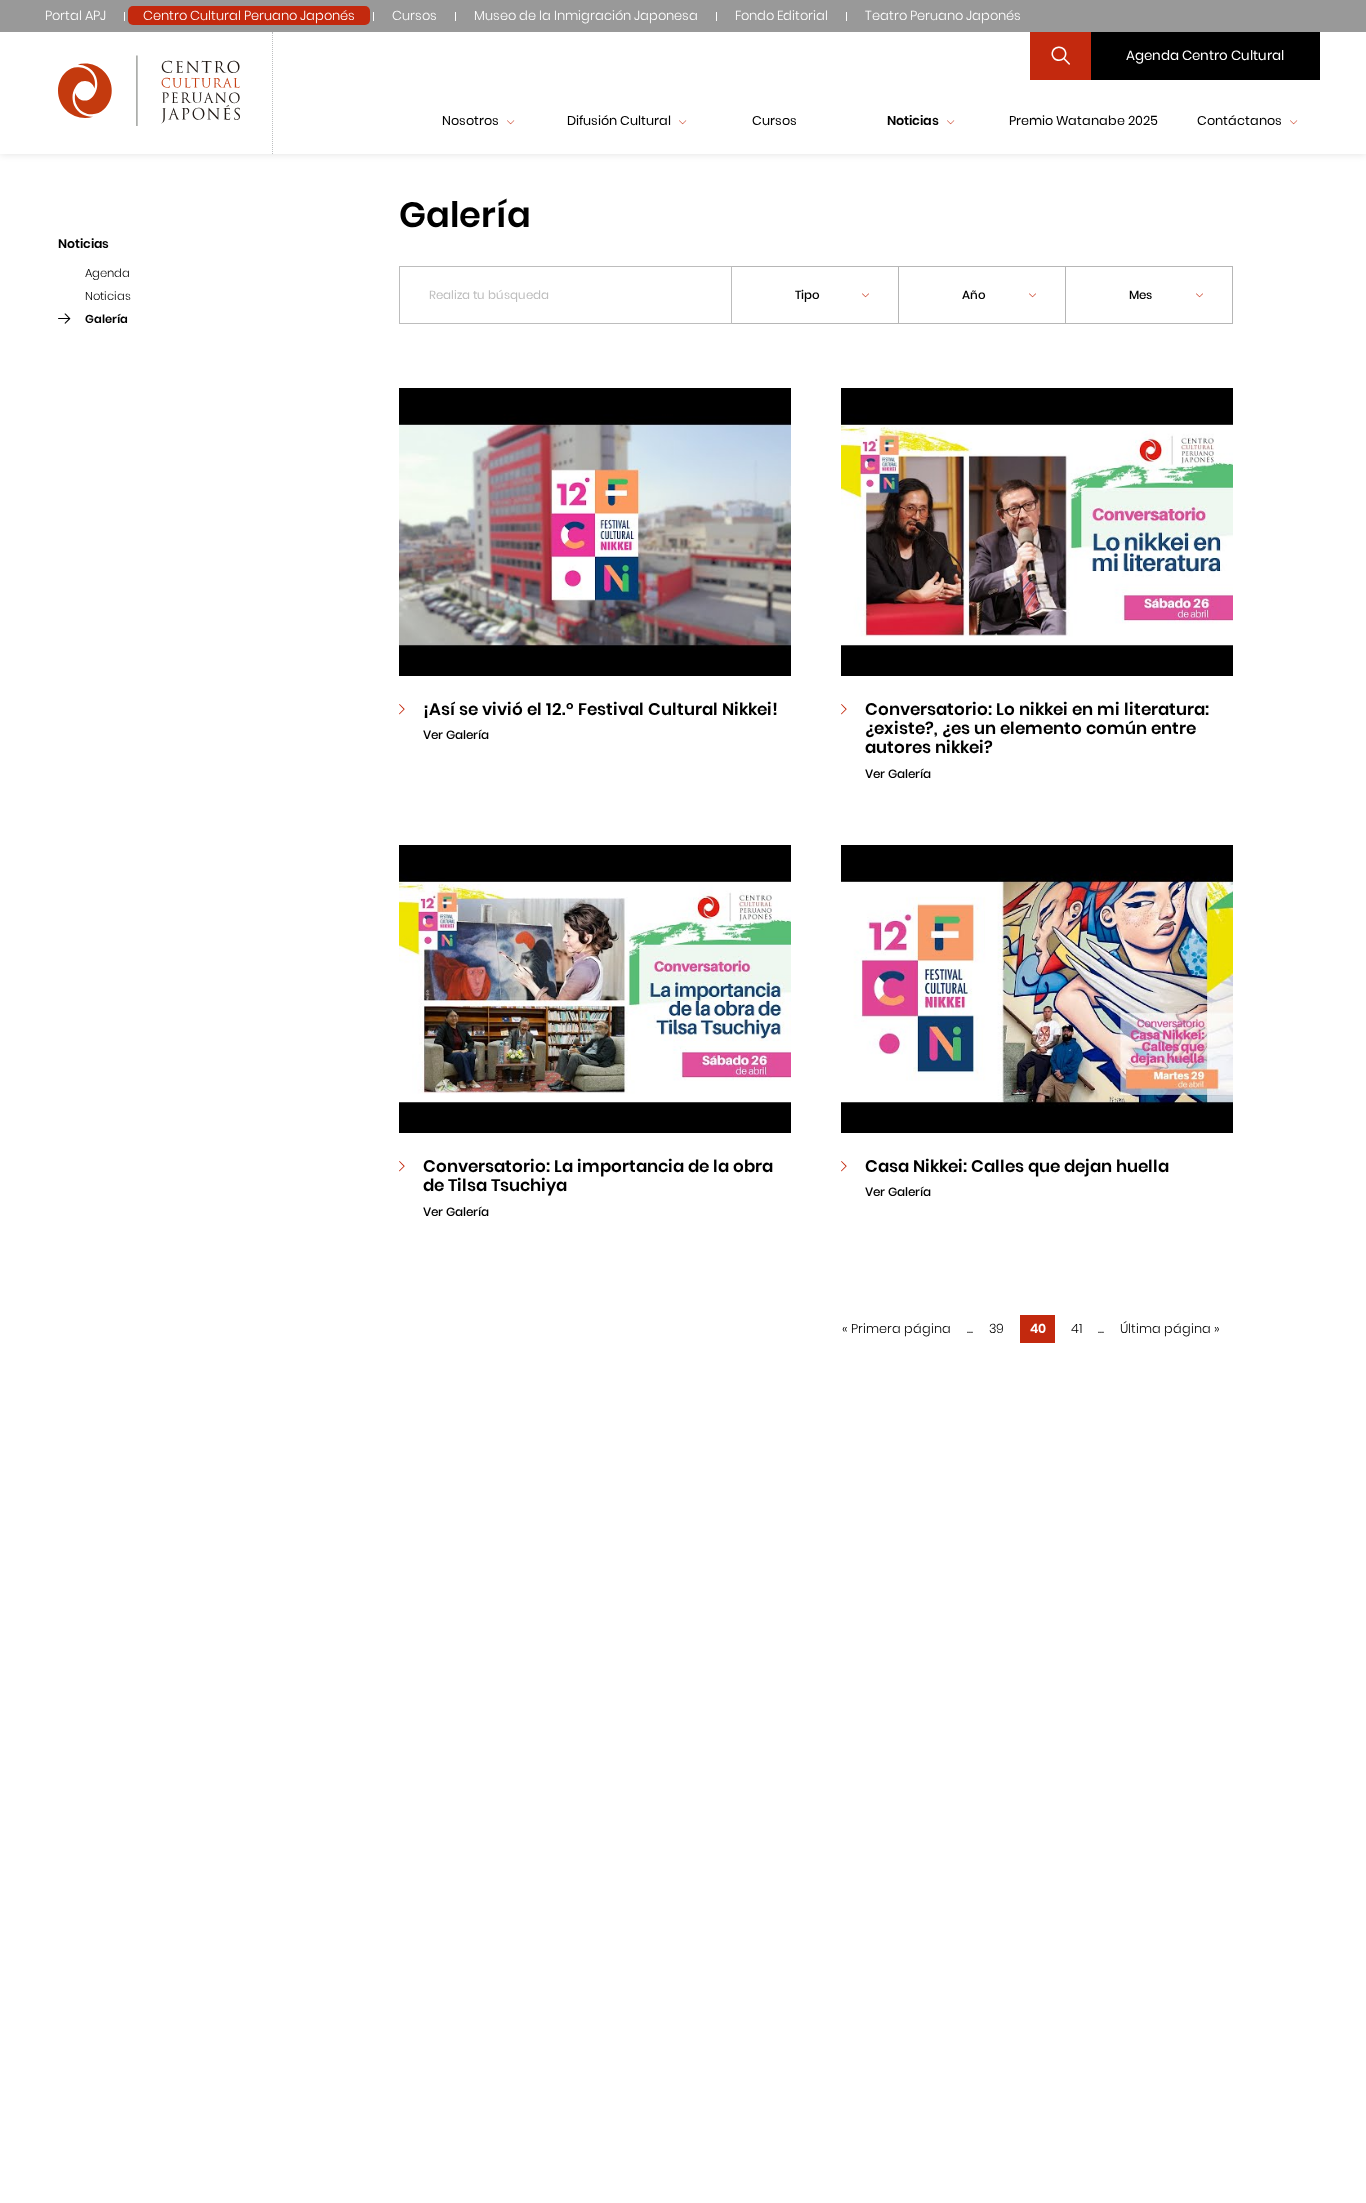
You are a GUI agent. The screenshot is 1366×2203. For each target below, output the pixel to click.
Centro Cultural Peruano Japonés (249, 15)
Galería (106, 319)
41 (1076, 1328)
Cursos (414, 15)
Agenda (107, 273)
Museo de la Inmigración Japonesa (586, 15)
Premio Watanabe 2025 (1083, 120)
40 (1038, 1328)
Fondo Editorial (781, 15)
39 (996, 1328)
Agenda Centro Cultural (1205, 55)
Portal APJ (75, 15)
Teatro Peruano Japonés (943, 15)
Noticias (108, 296)
